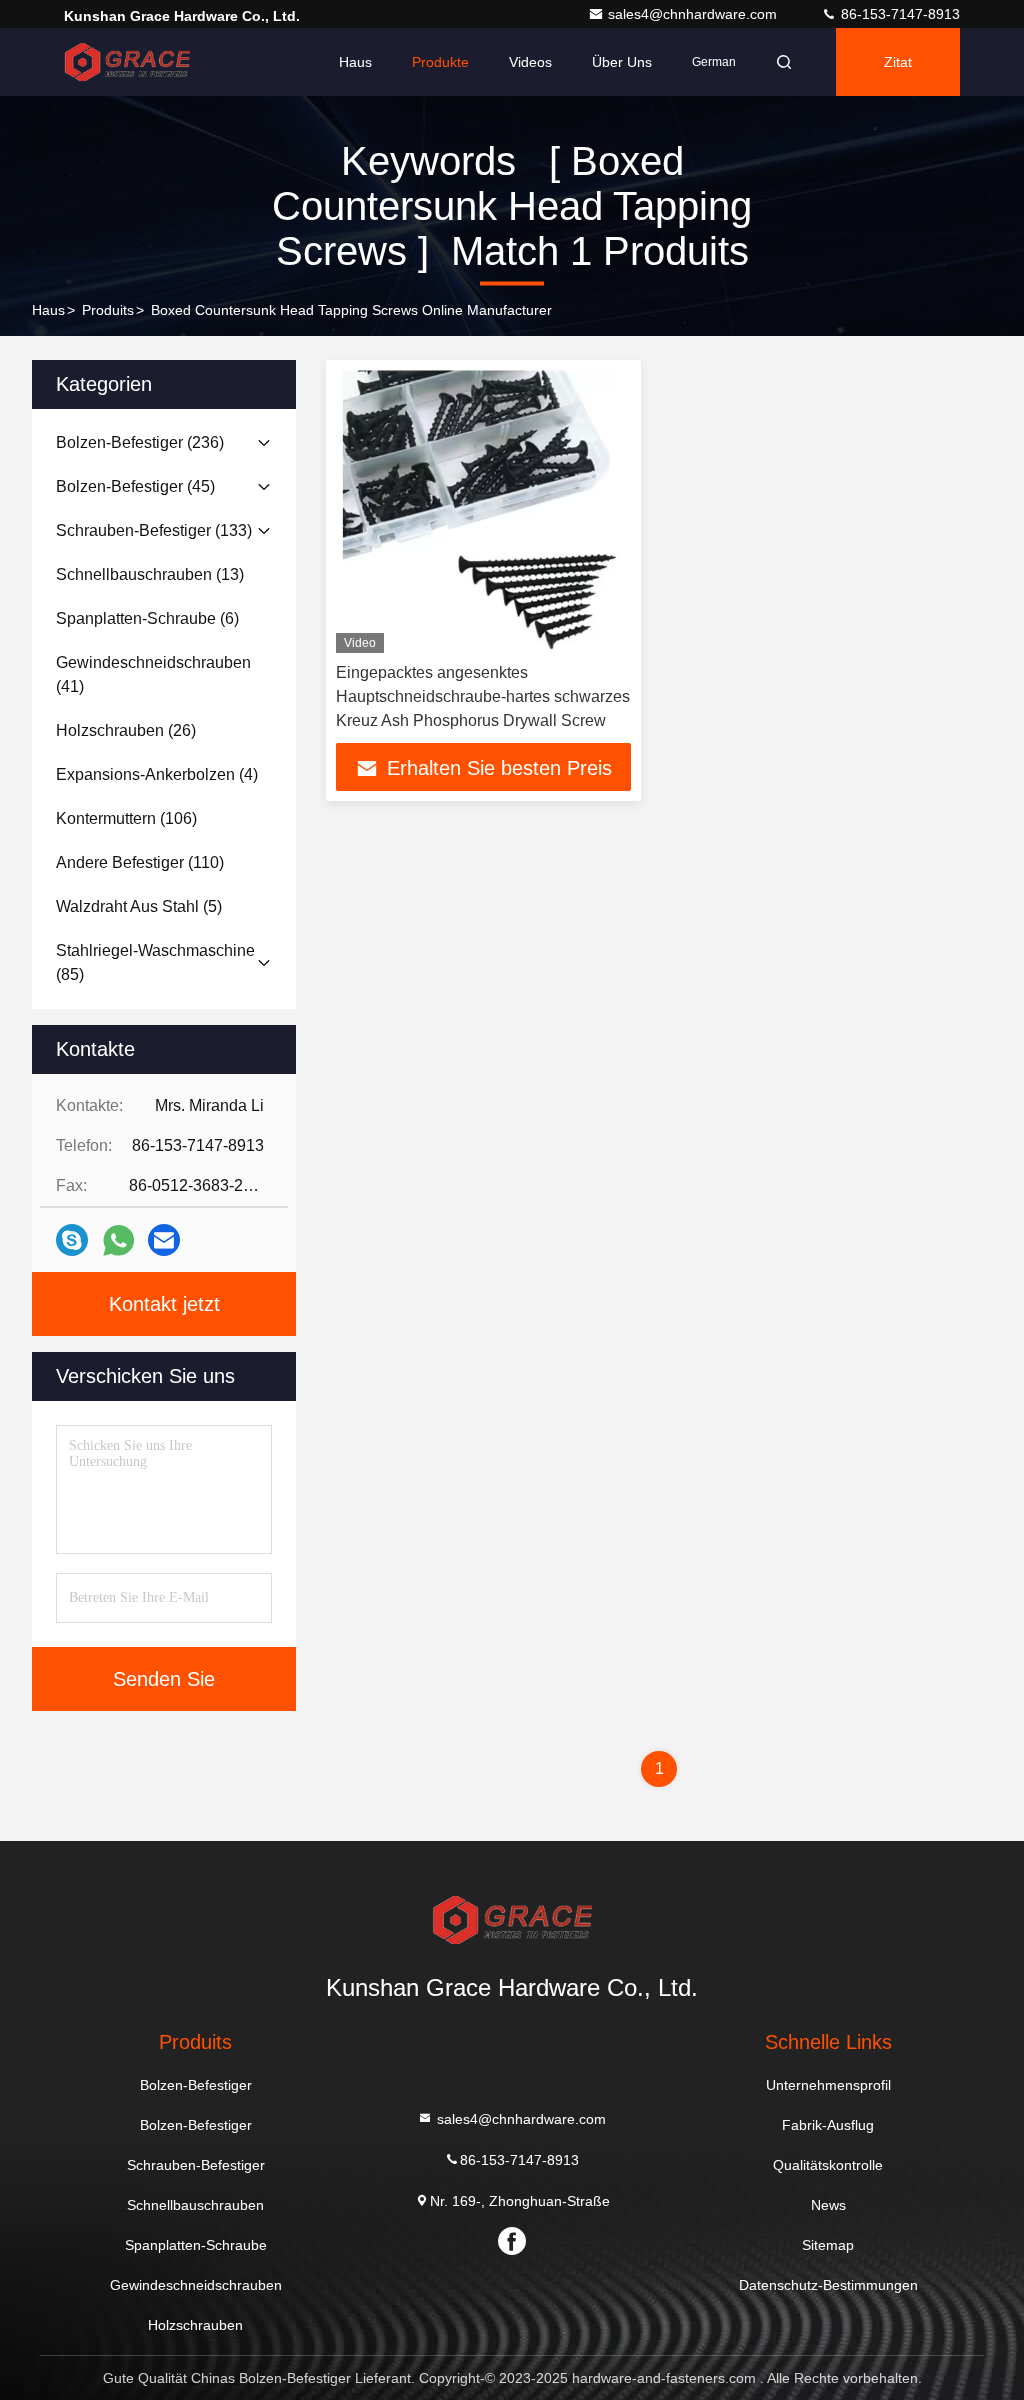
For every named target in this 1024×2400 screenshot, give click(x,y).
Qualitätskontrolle (828, 2165)
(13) (150, 574)
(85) (155, 962)
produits (108, 310)
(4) (157, 774)
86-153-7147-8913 (898, 14)
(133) (154, 530)
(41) (153, 674)
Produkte (440, 62)
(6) (147, 618)
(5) (139, 906)
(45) (135, 486)
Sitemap (828, 2245)
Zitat (898, 62)
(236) (140, 442)
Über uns (622, 62)
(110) (140, 862)
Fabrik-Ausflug (828, 2125)
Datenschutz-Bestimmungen (828, 2285)
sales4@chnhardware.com (694, 14)
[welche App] (118, 1240)
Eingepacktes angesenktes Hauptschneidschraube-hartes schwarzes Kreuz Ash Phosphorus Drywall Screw (483, 696)
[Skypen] (72, 1240)
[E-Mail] (164, 1240)
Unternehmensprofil (828, 2085)
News (828, 2205)
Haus (355, 62)
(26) (126, 730)
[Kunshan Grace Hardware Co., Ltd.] (127, 62)
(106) (126, 818)
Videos (530, 62)
